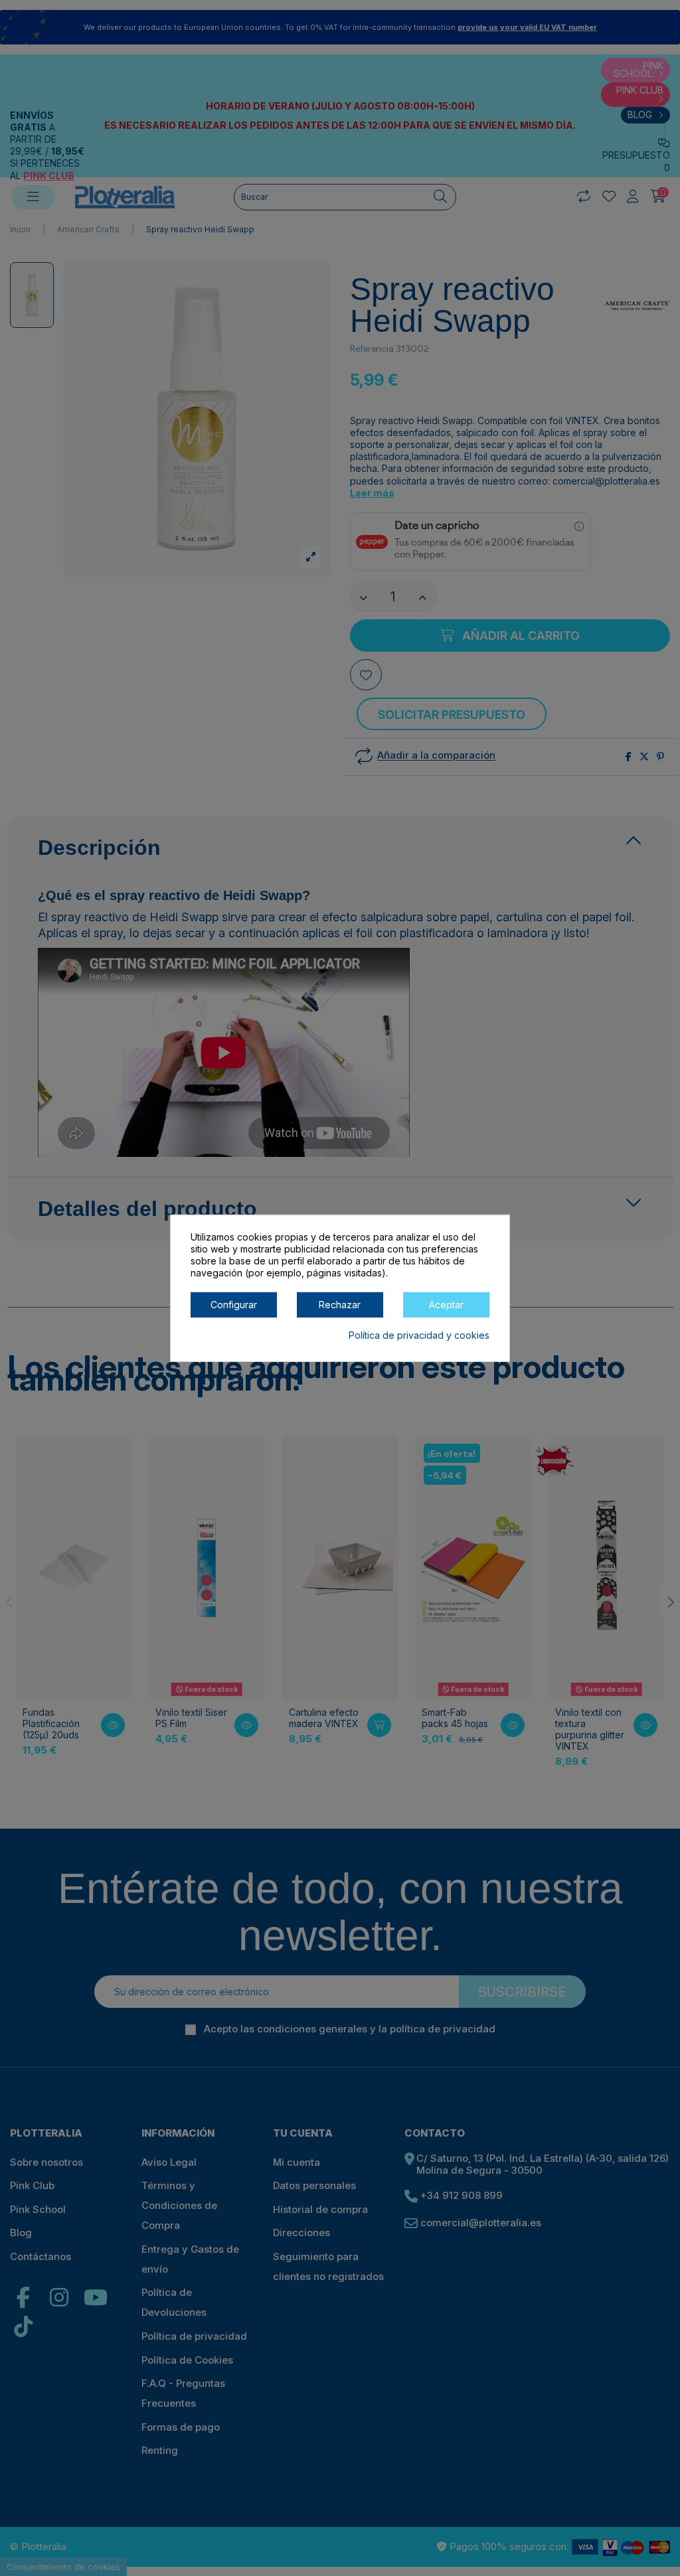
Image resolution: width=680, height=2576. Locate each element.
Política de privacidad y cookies (419, 1334)
